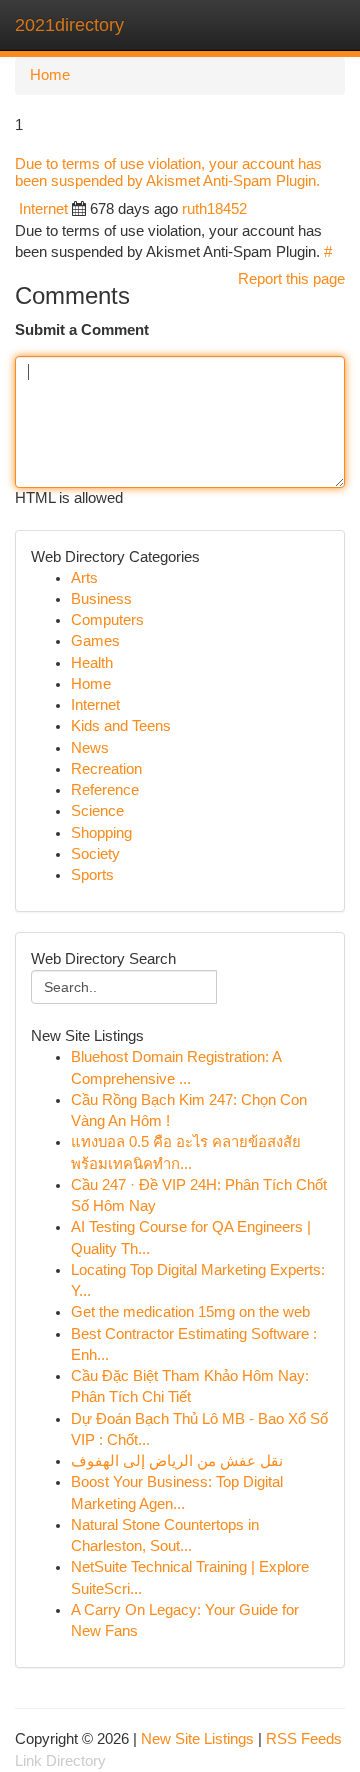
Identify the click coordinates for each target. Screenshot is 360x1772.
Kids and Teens (121, 726)
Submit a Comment (82, 330)
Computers (107, 620)
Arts (84, 578)
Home (50, 75)
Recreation (106, 769)
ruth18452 (214, 209)
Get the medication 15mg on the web (190, 1312)
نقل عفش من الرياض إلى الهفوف (177, 1461)
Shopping (101, 833)
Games (95, 641)
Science (97, 811)
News (90, 748)
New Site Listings (197, 1739)
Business (101, 599)
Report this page (291, 279)
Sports (92, 875)
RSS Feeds (304, 1739)
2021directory (69, 25)
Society (95, 854)
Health (92, 663)
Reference (105, 790)
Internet (43, 209)
